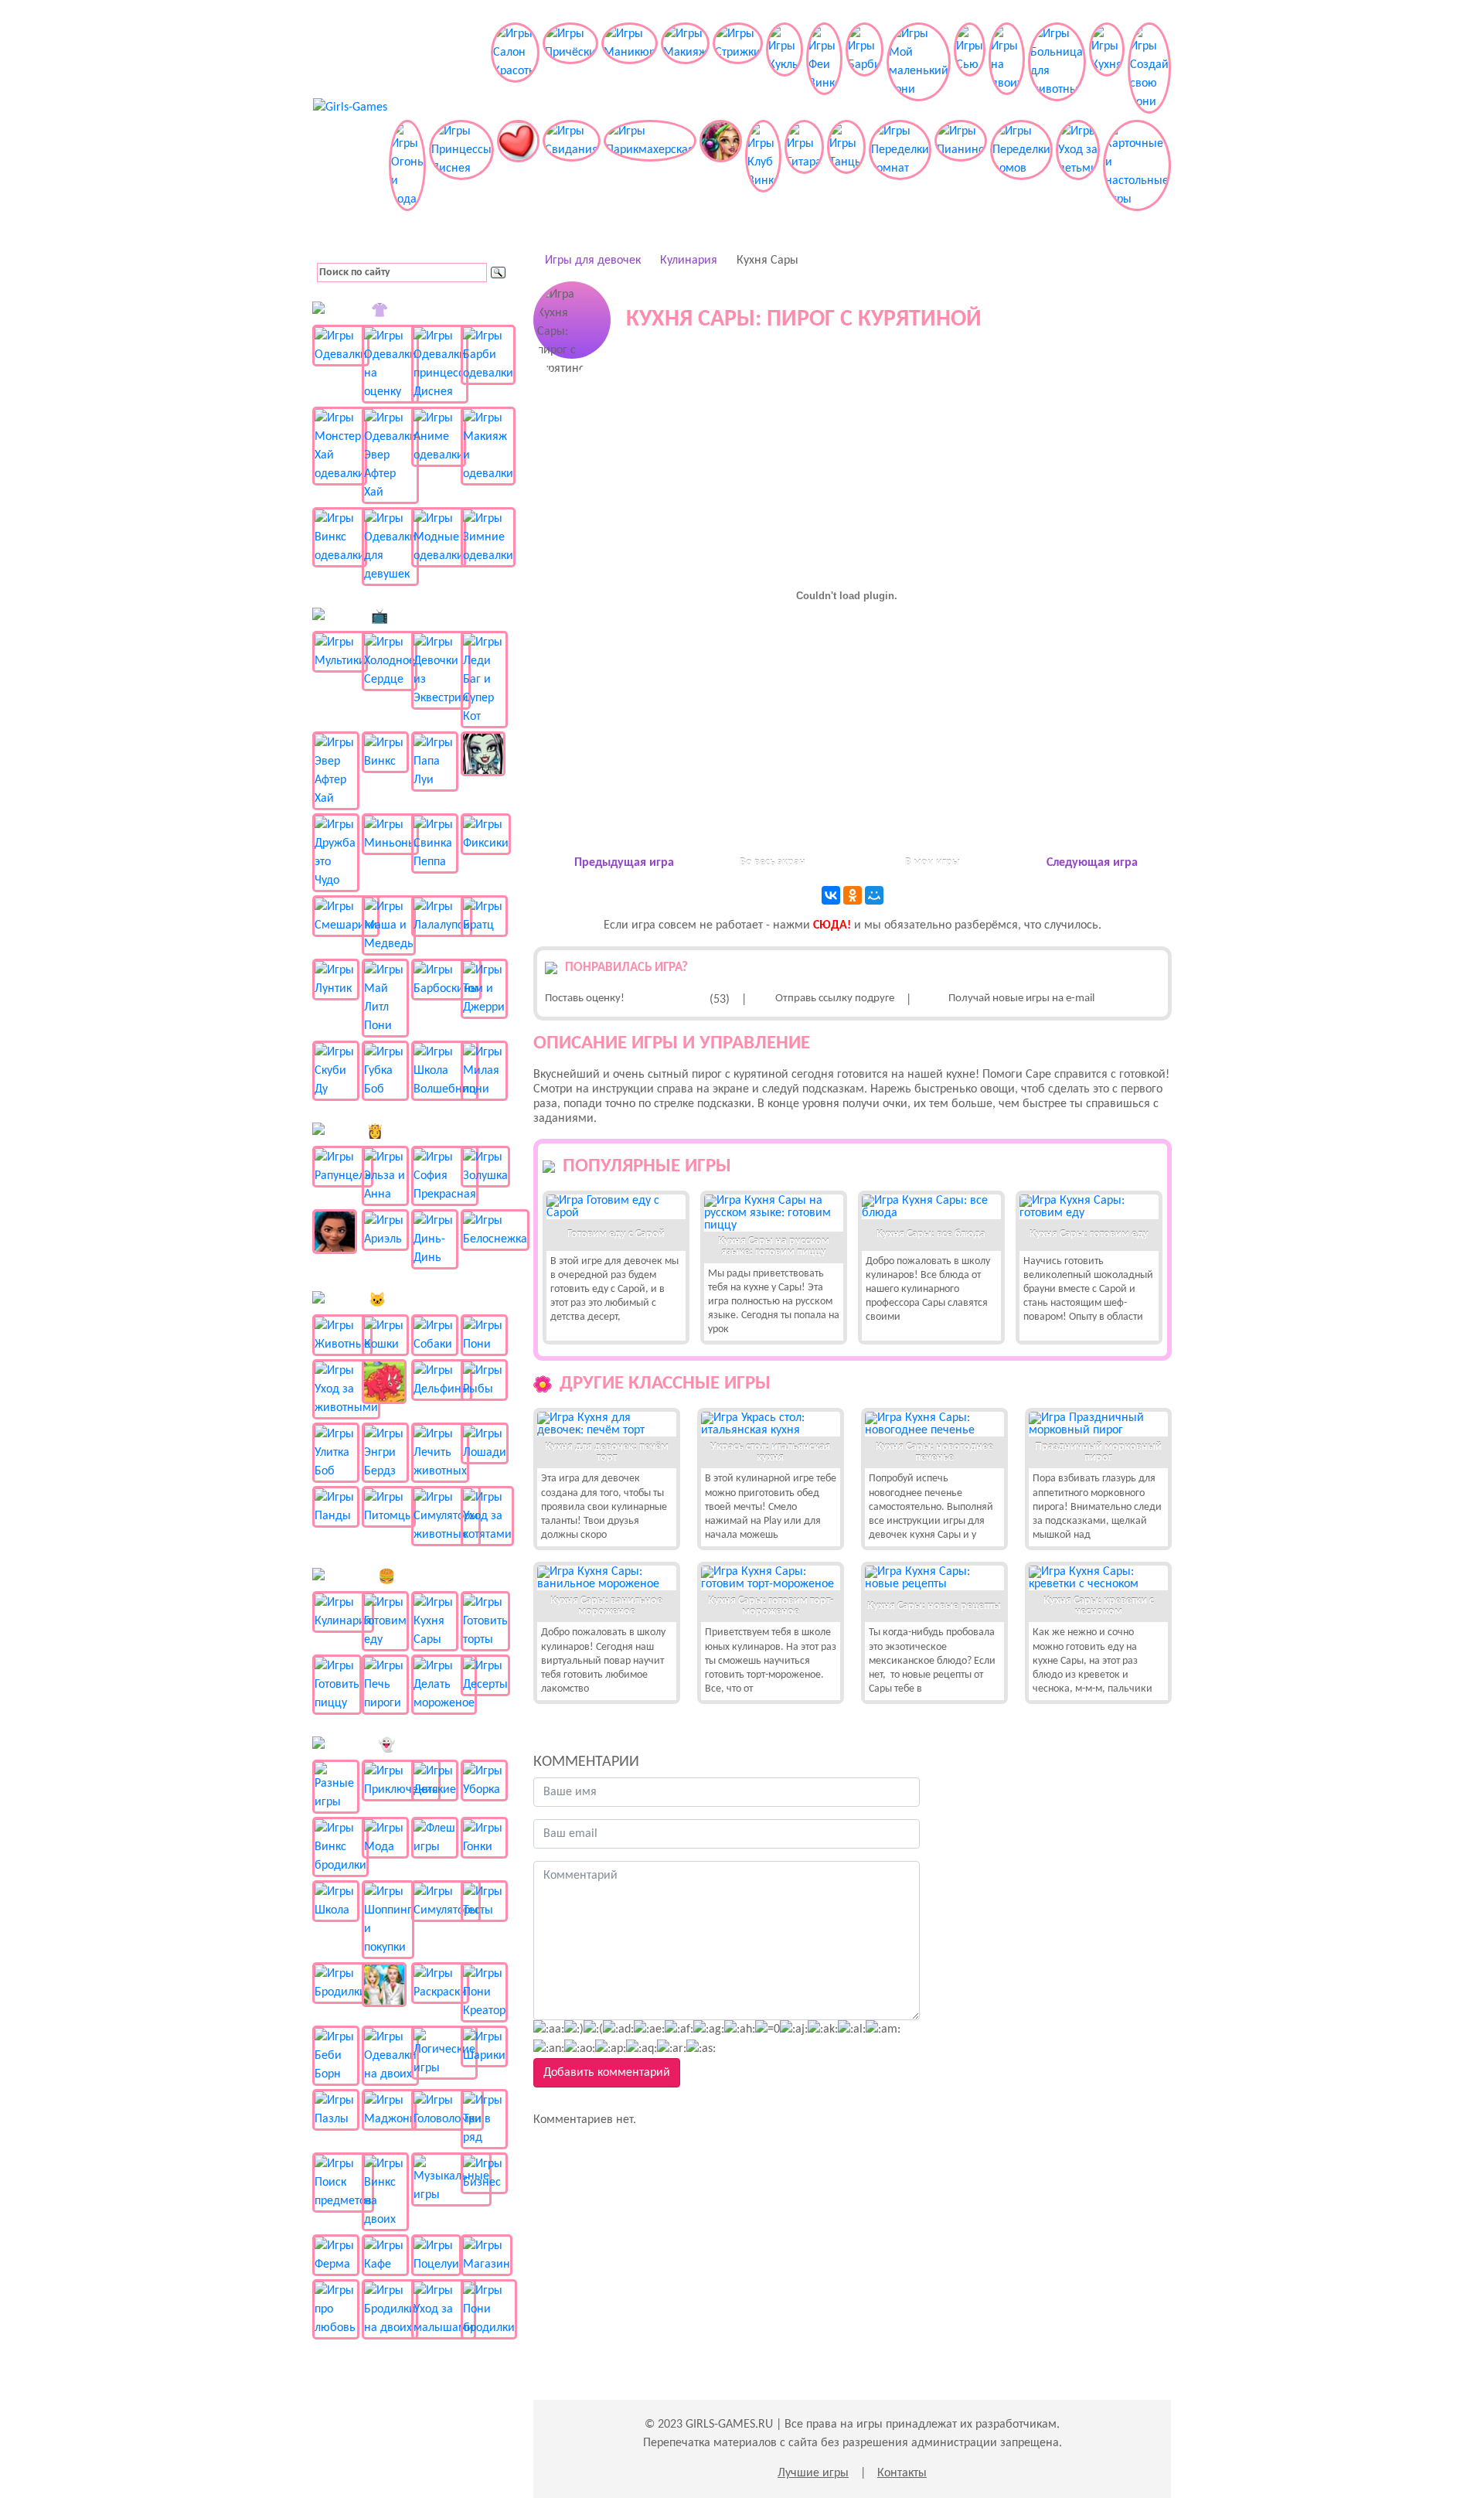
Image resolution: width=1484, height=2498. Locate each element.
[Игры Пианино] (961, 165)
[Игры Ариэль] (385, 1230)
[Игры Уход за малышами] (435, 2309)
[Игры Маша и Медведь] (385, 925)
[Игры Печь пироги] (385, 1685)
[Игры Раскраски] (435, 1983)
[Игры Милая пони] (484, 1071)
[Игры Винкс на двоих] (385, 2192)
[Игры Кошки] (385, 1335)
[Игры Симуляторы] (435, 1901)
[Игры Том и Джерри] (484, 989)
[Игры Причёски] (570, 68)
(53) (720, 1000)
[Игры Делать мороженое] (435, 1685)
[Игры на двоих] (1007, 68)
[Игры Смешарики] (336, 916)
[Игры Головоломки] (435, 2110)
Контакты (902, 2473)
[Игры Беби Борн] (336, 2056)
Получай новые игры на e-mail (1021, 999)
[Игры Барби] (865, 68)
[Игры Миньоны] (385, 834)
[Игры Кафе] (385, 2255)
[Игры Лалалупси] (435, 916)
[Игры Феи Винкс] (824, 68)
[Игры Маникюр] (630, 68)
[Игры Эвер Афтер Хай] (336, 771)
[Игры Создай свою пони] (1149, 68)
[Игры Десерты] (484, 1675)
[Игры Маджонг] (385, 2110)
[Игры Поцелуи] (435, 2255)
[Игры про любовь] (336, 2309)
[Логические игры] (435, 2053)
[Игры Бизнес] (484, 2173)
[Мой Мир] (874, 895)
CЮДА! (832, 925)
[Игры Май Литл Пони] (385, 998)
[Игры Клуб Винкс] (763, 165)
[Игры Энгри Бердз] (385, 1453)
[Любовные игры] (518, 165)
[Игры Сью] (970, 68)
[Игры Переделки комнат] (900, 165)
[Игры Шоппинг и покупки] (385, 1920)
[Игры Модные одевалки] (435, 537)
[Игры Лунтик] (336, 980)
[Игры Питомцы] (385, 1507)
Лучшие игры (813, 2473)
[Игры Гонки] (484, 1838)
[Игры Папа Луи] (435, 762)
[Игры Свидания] (572, 165)
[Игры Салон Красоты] (515, 68)
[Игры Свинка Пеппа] (435, 843)
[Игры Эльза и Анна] (385, 1176)
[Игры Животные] (336, 1335)
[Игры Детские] (435, 1781)
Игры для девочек (593, 261)
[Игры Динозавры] (385, 1382)
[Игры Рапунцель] (336, 1167)
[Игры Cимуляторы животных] (435, 1516)
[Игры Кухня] (1107, 68)
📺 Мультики (411, 617)
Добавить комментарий (607, 2073)
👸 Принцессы (411, 1132)
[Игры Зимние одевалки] (484, 537)
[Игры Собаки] (435, 1335)
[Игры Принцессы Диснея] (461, 165)
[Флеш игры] (435, 1838)
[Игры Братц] (484, 916)
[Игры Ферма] (336, 2255)
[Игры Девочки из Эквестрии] (435, 670)
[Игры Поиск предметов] (336, 2183)
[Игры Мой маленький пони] (919, 68)
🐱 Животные (411, 1301)
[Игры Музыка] (721, 165)
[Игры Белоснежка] (484, 1230)
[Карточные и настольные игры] (1137, 165)
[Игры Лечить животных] (435, 1453)
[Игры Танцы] (846, 165)
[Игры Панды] (336, 1507)
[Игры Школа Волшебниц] (435, 1071)
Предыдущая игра (624, 863)
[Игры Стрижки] (738, 68)
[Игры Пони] (484, 1335)
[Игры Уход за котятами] (484, 1516)
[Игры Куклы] (785, 68)
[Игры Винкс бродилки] (336, 1847)
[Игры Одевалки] (336, 346)
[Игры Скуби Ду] (336, 1071)
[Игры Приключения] (385, 1781)
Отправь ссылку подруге (835, 999)
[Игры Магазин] (484, 2255)
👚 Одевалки (411, 311)
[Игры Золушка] (484, 1167)
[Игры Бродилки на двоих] (385, 2309)
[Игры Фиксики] (484, 834)
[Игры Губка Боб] (385, 1071)
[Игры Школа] (336, 1901)
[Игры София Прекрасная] (435, 1176)
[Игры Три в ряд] (484, 2119)
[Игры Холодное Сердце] (385, 661)
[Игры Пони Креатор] (484, 1992)
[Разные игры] (336, 1787)
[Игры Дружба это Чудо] (336, 853)
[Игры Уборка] (484, 1781)
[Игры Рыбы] (484, 1380)
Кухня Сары (768, 261)
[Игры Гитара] (804, 165)
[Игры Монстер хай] (484, 754)
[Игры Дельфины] (435, 1380)
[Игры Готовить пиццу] (336, 1685)
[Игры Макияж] (685, 68)
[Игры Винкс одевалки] (336, 537)
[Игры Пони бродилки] (484, 2309)
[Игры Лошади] (484, 1443)
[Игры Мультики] (336, 652)
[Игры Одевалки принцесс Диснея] (435, 364)
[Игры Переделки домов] (1021, 165)
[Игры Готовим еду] (385, 1621)
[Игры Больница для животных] (1057, 68)
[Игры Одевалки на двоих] (385, 2056)
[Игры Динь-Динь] (435, 1239)
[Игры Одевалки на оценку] (385, 364)
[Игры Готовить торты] (484, 1621)
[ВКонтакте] (831, 895)
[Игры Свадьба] (385, 1985)
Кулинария (689, 261)
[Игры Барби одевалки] (484, 355)
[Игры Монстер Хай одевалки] (336, 446)
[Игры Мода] (385, 1838)
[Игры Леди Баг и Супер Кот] (484, 680)
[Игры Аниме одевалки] (435, 437)
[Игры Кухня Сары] (435, 1621)
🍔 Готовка (411, 1578)
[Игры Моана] (336, 1232)
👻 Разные (411, 1746)
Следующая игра (1092, 863)
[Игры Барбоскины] (435, 980)
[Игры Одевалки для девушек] (385, 547)
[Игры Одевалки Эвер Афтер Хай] (385, 455)
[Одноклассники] (853, 895)
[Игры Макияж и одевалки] (484, 446)
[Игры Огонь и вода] (407, 165)
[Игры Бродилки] (336, 1983)
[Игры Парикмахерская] (650, 165)
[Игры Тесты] (484, 1901)
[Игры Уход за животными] (336, 1389)
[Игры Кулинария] (336, 1612)
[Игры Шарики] (484, 2046)
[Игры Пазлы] (336, 2110)
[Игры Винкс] (385, 752)
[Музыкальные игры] (435, 2179)
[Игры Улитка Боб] (336, 1453)
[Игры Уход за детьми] (1078, 165)
